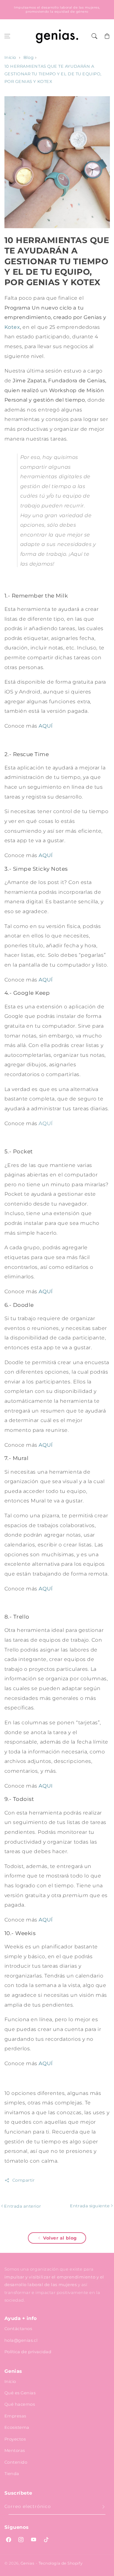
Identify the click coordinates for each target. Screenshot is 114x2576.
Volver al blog (60, 2238)
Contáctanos (18, 2328)
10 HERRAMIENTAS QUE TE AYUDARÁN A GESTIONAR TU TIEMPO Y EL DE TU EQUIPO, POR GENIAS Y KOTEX (53, 74)
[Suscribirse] (104, 2507)
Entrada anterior (22, 2206)
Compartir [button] (24, 2180)
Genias (27, 2563)
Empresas (15, 2416)
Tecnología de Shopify (60, 2563)
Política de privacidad (28, 2352)
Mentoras (15, 2450)
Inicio (10, 57)
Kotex (12, 327)
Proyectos (15, 2439)
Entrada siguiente (90, 2206)
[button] (7, 36)
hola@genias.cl (21, 2340)
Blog (28, 57)
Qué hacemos (20, 2404)
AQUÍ (46, 1123)
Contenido (16, 2462)
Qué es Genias (20, 2393)
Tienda (12, 2473)
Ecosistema (17, 2427)
